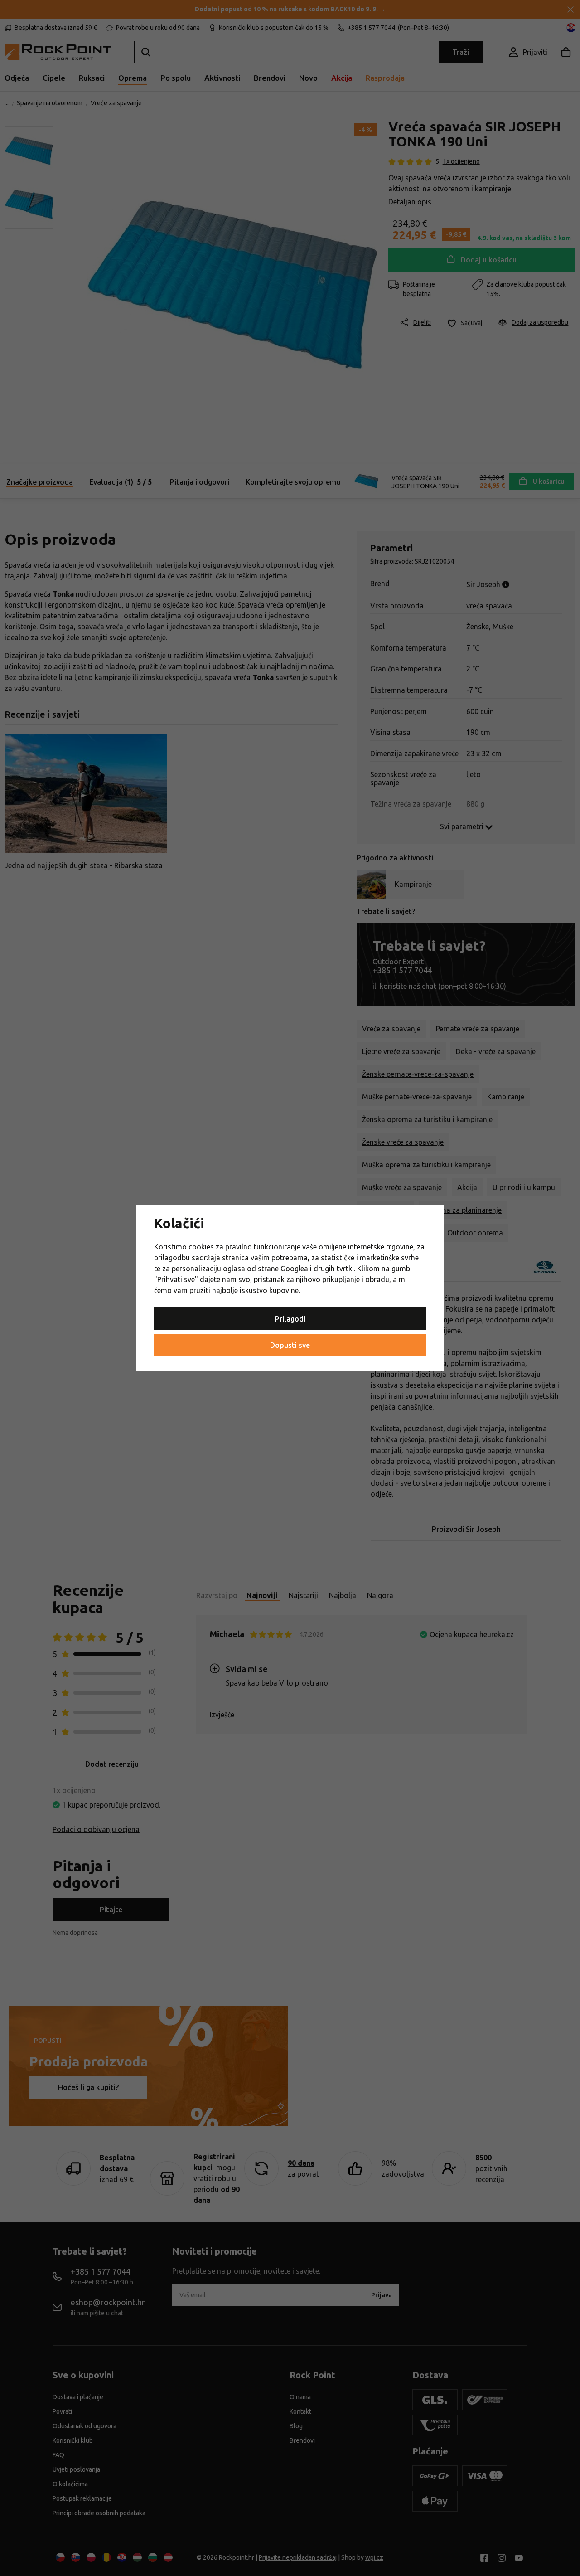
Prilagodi (290, 1319)
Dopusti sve (290, 1345)
